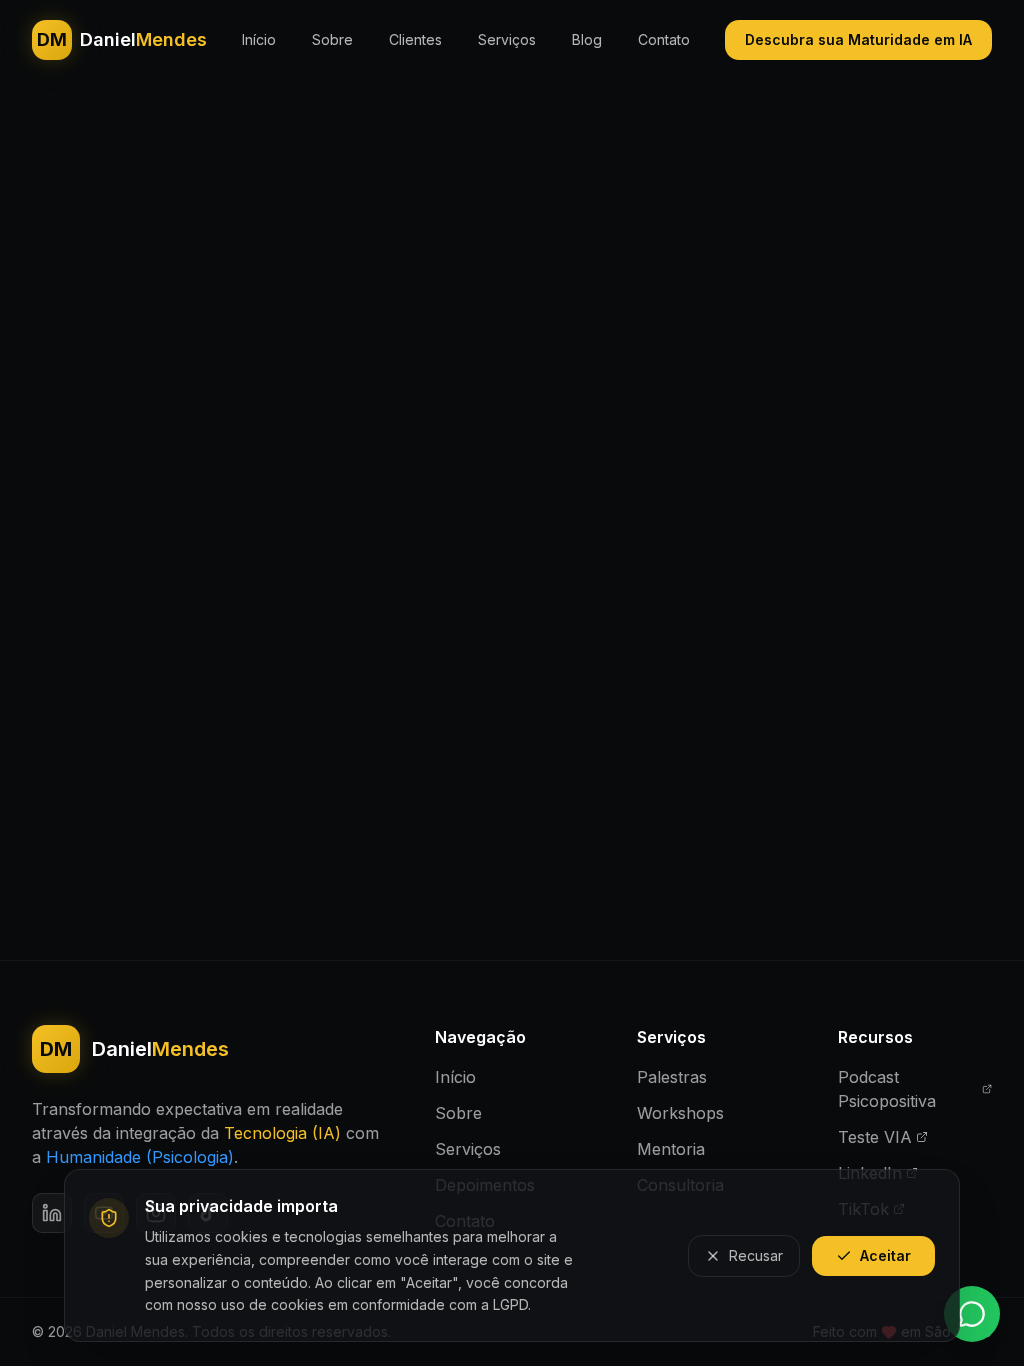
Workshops (680, 1113)
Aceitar (885, 1255)
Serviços (507, 39)
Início (259, 39)
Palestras (672, 1077)
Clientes (415, 39)
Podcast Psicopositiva (887, 1089)
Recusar (756, 1255)
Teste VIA (875, 1137)
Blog (587, 39)
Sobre (332, 39)
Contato (664, 39)
